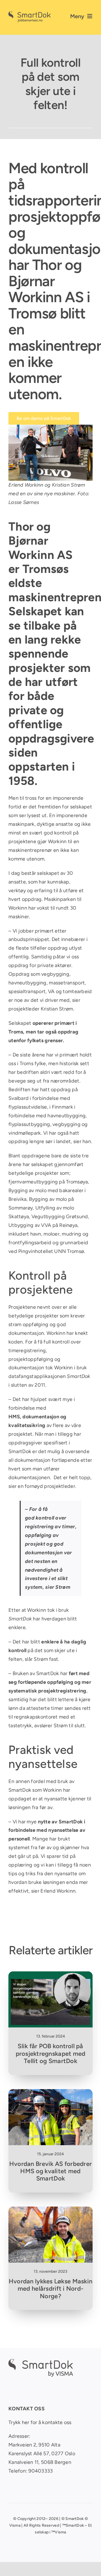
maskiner (19, 917)
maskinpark (21, 824)
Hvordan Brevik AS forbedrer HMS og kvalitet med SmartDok (50, 2171)
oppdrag (18, 1141)
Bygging (18, 1190)
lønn (13, 1708)
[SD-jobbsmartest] (29, 14)
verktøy (18, 891)
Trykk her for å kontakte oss (40, 2422)
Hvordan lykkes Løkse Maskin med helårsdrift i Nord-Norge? (50, 2289)
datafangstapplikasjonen (37, 1376)
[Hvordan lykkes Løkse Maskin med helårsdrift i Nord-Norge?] (50, 2211)
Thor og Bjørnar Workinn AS (46, 281)
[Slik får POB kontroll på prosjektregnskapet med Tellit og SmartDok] (50, 1976)
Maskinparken (60, 899)
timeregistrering (27, 1351)
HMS (14, 1417)
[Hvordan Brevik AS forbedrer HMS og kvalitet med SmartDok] (50, 2093)
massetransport (67, 983)
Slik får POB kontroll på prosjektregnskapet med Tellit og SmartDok (51, 2054)
